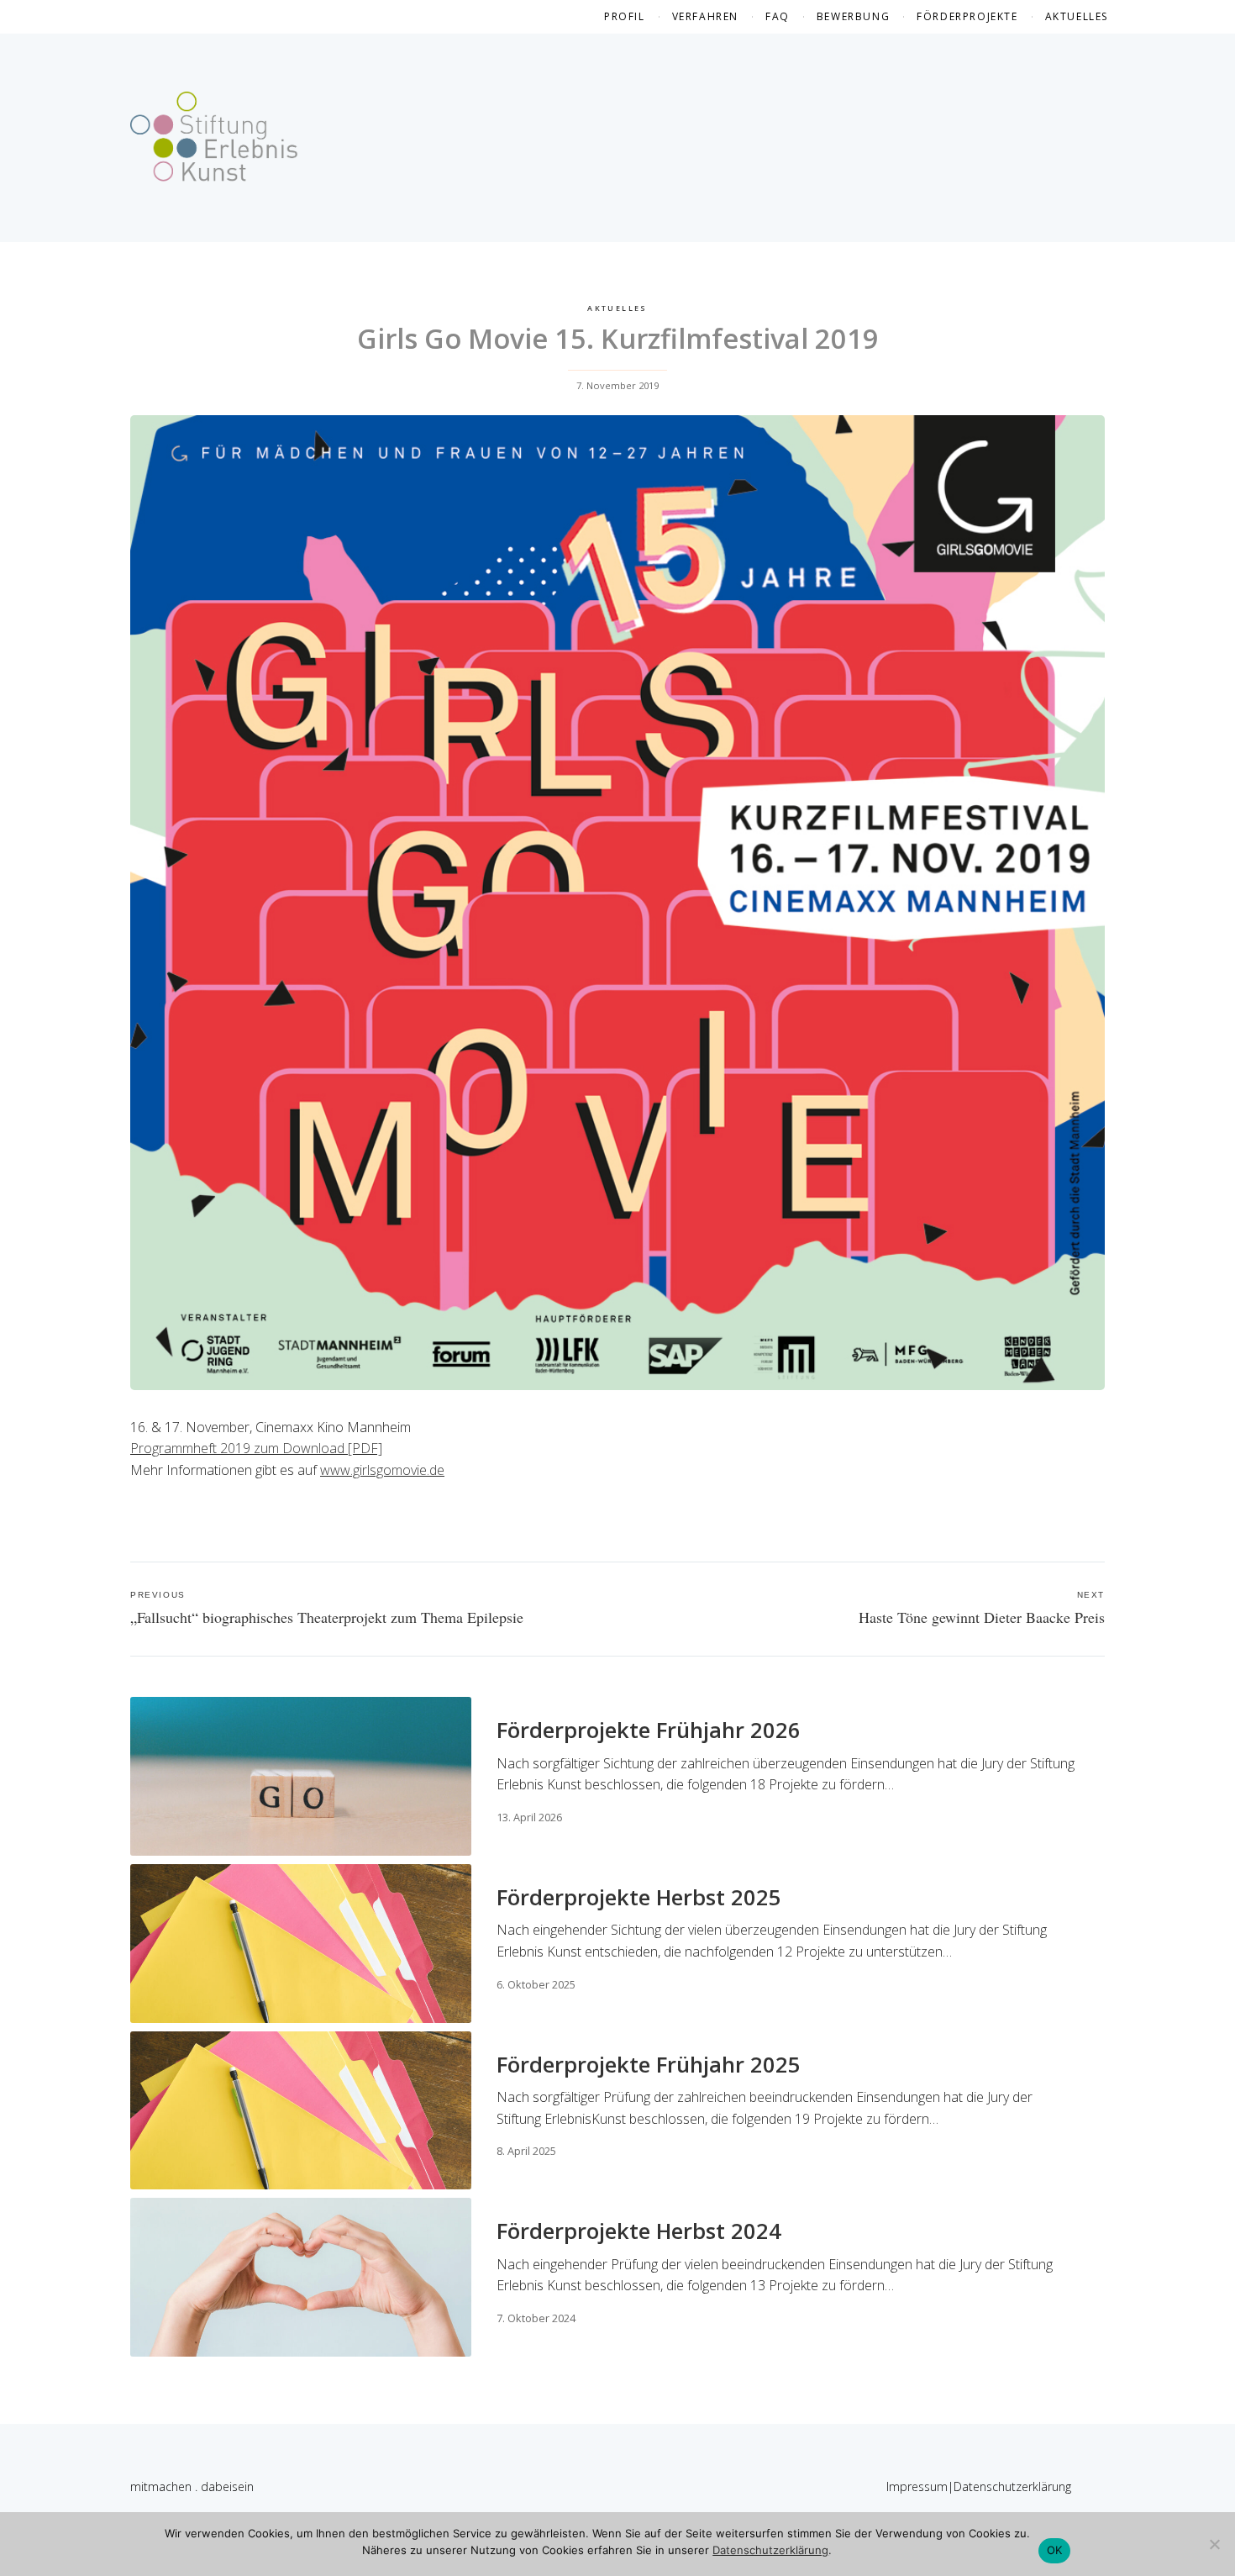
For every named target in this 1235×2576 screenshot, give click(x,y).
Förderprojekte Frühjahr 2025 (649, 2065)
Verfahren (705, 16)
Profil (625, 16)
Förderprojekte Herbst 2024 (639, 2231)
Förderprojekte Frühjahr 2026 (649, 1730)
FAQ (778, 16)
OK (1055, 2550)
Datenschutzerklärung (1012, 2486)
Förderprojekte (967, 16)
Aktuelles (1077, 16)
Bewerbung (853, 16)
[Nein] (1214, 2544)
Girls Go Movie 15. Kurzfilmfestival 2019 (618, 338)
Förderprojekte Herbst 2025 (639, 1897)
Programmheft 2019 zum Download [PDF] (256, 1448)
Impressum (917, 2486)
